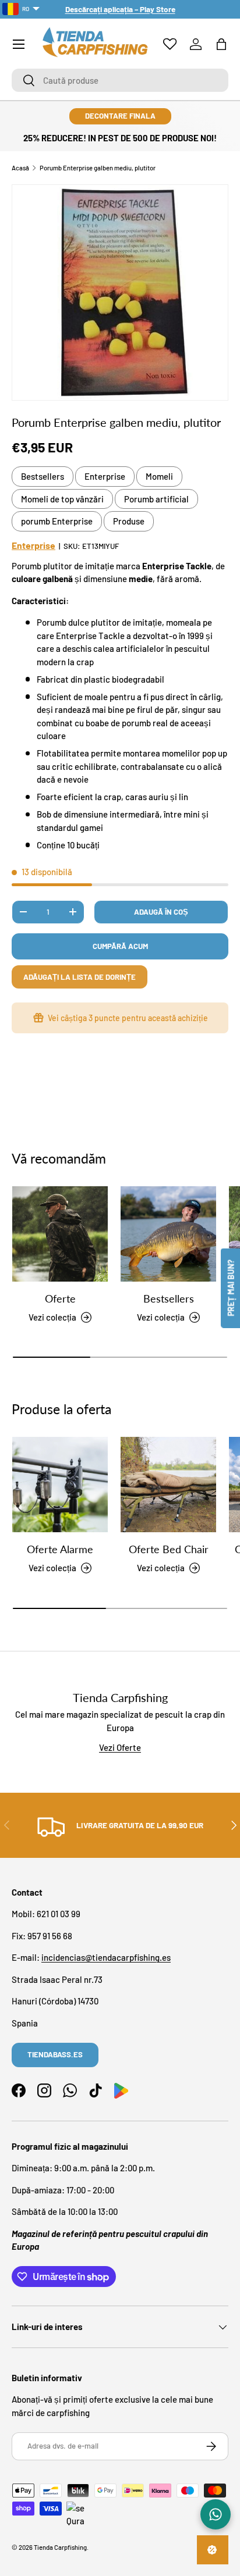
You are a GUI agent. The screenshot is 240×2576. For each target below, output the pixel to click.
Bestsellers (43, 476)
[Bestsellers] (168, 1234)
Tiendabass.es (55, 2054)
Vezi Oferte (120, 1747)
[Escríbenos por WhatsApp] (216, 2514)
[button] (221, 44)
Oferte (60, 1298)
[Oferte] (60, 1234)
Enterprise (105, 476)
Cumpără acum (120, 946)
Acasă (20, 168)
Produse (129, 521)
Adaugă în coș (161, 912)
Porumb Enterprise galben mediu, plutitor (98, 168)
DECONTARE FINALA (120, 116)
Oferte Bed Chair (169, 1549)
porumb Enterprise (57, 521)
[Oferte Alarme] (60, 1485)
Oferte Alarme (60, 1549)
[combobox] (120, 80)
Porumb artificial (156, 499)
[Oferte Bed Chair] (168, 1485)
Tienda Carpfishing (60, 2547)
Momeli (159, 476)
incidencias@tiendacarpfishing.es (106, 1957)
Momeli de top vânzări (62, 499)
